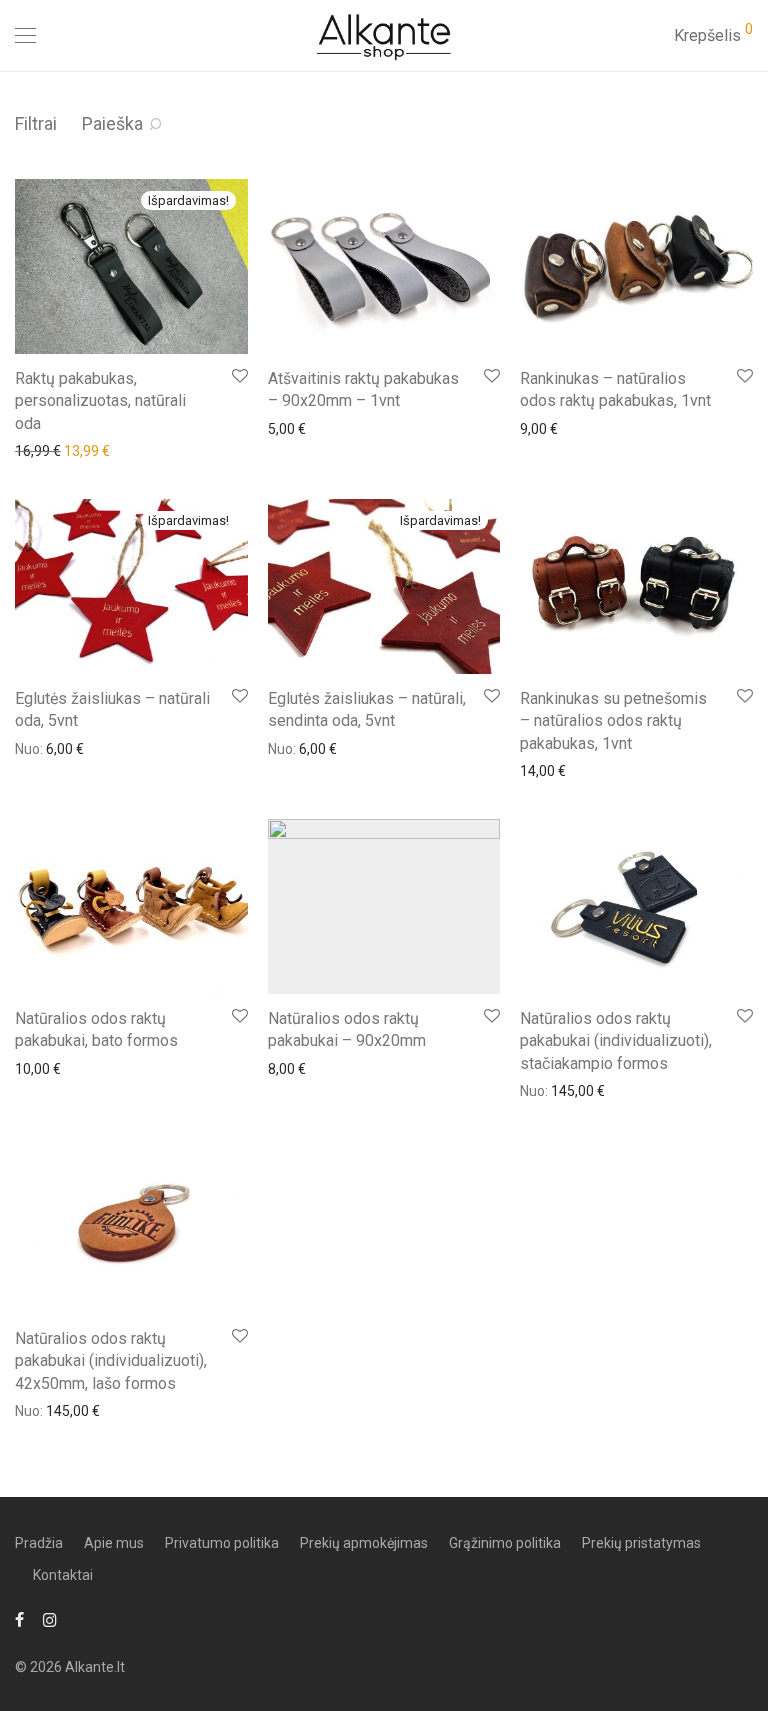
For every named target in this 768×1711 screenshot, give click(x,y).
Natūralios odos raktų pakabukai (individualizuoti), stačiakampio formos (616, 1041)
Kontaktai (63, 1575)
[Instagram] (50, 1619)
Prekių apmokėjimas (364, 1543)
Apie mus (114, 1543)
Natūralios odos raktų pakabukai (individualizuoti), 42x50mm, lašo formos (111, 1361)
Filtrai (36, 123)
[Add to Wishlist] (238, 376)
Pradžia (39, 1543)
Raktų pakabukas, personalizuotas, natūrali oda (100, 401)
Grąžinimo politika (505, 1543)
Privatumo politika (222, 1543)
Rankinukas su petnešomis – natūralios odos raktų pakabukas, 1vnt (613, 721)
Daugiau (31, 450)
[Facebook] (19, 1619)
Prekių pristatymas (641, 1543)
